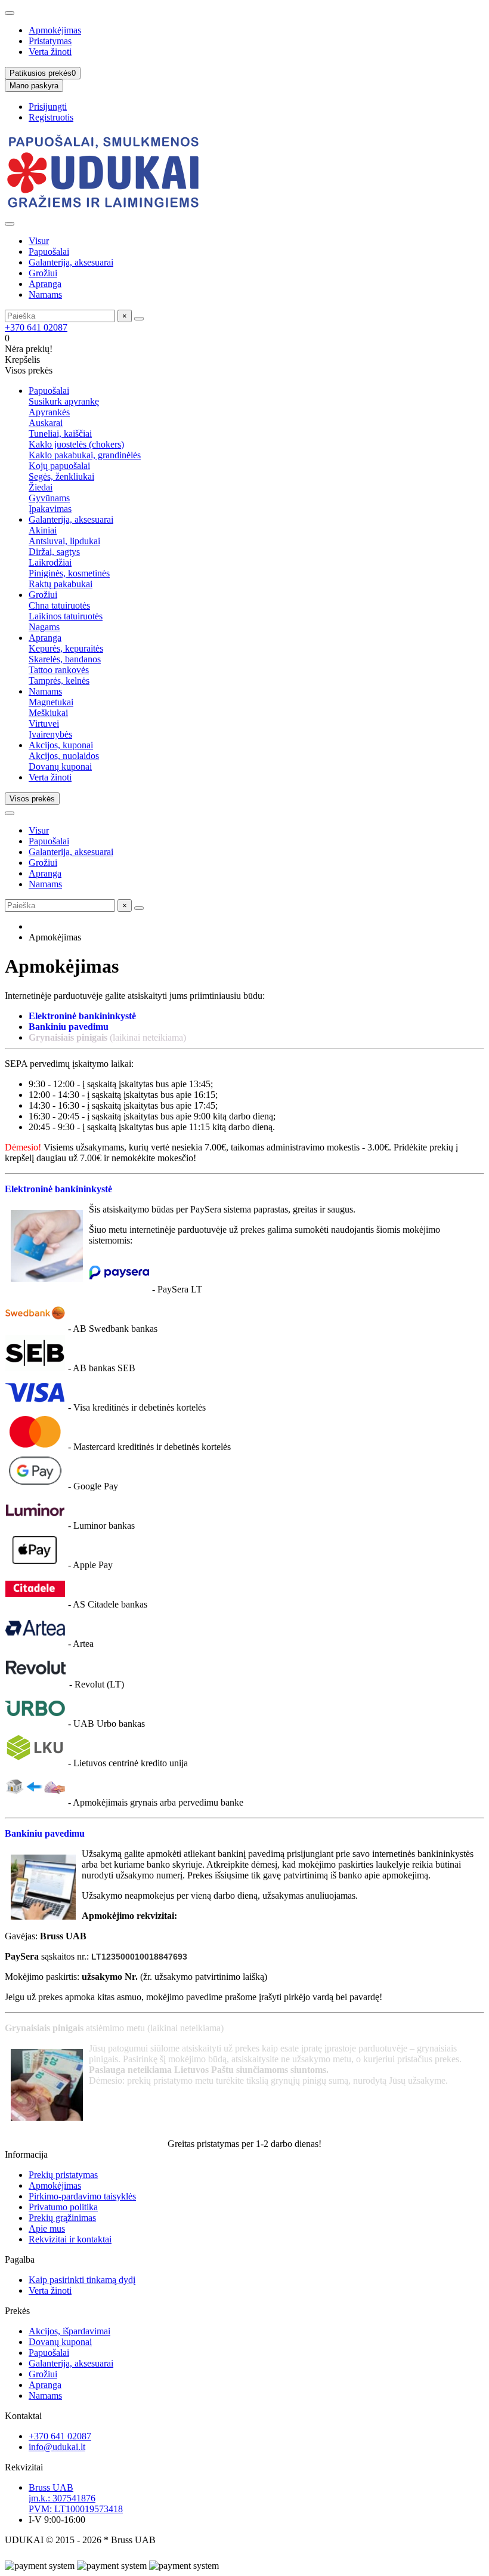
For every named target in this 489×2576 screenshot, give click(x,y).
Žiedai (41, 487)
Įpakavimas (50, 509)
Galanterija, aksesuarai (71, 262)
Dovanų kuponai (60, 766)
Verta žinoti (50, 52)
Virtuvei (44, 724)
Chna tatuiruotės (59, 605)
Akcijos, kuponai (61, 745)
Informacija (26, 2154)
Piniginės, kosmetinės (69, 573)
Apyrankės (49, 412)
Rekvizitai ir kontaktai (70, 2239)
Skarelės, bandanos (65, 659)
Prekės (17, 2311)
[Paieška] (139, 319)
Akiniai (43, 530)
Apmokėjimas (55, 30)
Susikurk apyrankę (64, 401)
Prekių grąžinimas (62, 2218)
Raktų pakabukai (61, 584)
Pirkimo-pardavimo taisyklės (82, 2196)
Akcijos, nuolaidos (64, 756)
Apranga (45, 284)
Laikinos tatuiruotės (66, 616)
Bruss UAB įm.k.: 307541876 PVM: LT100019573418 (76, 2498)
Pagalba (20, 2259)
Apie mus (47, 2228)
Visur (39, 241)
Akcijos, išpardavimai (69, 2331)
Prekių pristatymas (63, 2175)
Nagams (44, 627)
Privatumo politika (63, 2207)
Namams (45, 294)
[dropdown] (10, 13)
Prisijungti (48, 107)
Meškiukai (48, 713)
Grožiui (43, 273)
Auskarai (46, 423)
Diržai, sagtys (54, 552)
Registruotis (51, 117)
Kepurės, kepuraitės (66, 648)
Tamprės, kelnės (59, 681)
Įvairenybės (50, 734)
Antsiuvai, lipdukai (64, 541)
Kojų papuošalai (59, 466)
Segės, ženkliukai (61, 476)
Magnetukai (51, 702)
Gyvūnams (49, 498)
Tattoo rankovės (59, 670)
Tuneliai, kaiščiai (60, 434)
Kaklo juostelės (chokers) (76, 444)
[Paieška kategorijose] (10, 224)
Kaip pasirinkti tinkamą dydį (82, 2280)
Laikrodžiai (50, 562)
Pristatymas (50, 41)
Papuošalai (49, 252)
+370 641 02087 (36, 327)
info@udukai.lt (57, 2447)
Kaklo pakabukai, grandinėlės (85, 455)
